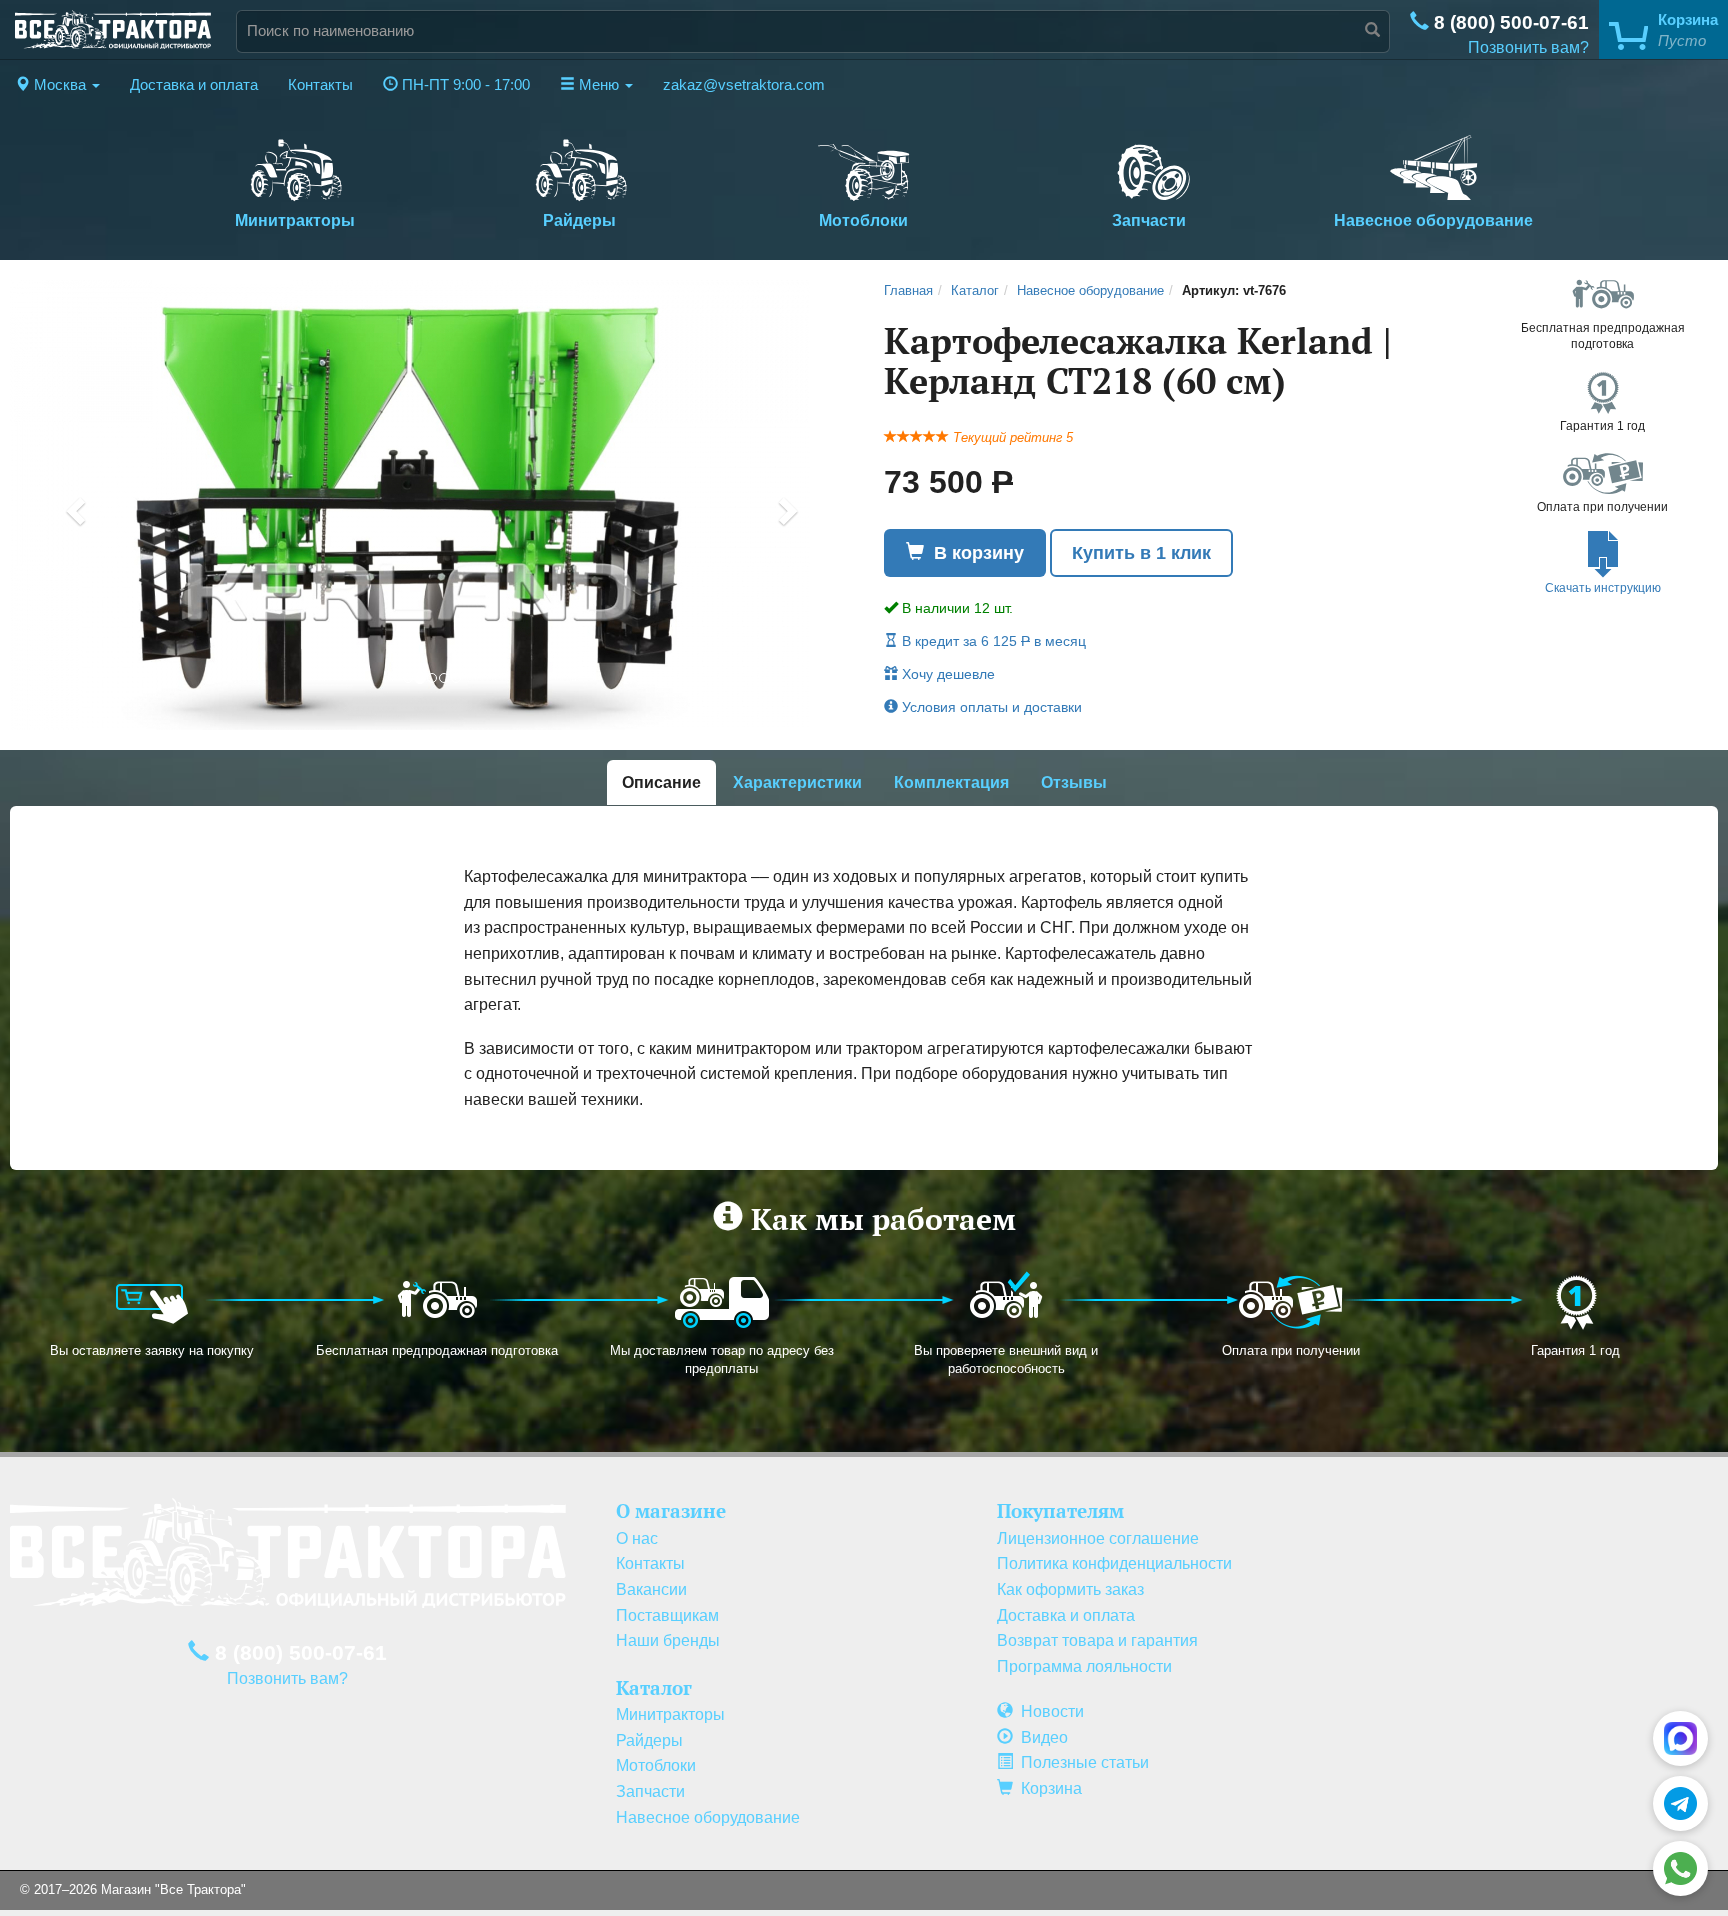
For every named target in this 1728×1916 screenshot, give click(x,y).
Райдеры (579, 220)
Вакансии (651, 1589)
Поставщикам (667, 1615)
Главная (908, 290)
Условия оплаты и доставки (990, 707)
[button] (57, 85)
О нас (637, 1538)
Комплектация (951, 782)
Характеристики (797, 782)
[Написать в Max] (1680, 1738)
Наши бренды (668, 1640)
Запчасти (1149, 220)
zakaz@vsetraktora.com (744, 85)
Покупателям (1060, 1510)
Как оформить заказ (1070, 1589)
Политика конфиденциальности (1114, 1563)
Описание (661, 782)
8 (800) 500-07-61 (1509, 22)
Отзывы (1074, 782)
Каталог (975, 290)
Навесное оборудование (1433, 220)
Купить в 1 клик (1141, 553)
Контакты (320, 85)
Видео (1040, 1737)
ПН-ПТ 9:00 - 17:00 (464, 85)
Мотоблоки (863, 220)
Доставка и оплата (194, 85)
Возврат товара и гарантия (1097, 1640)
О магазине (671, 1510)
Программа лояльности (1084, 1666)
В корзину (974, 553)
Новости (1048, 1711)
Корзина (1047, 1788)
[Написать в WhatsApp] (1680, 1868)
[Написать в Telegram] (1680, 1803)
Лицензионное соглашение (1098, 1538)
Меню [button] (599, 85)
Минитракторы (295, 220)
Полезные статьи (1081, 1762)
